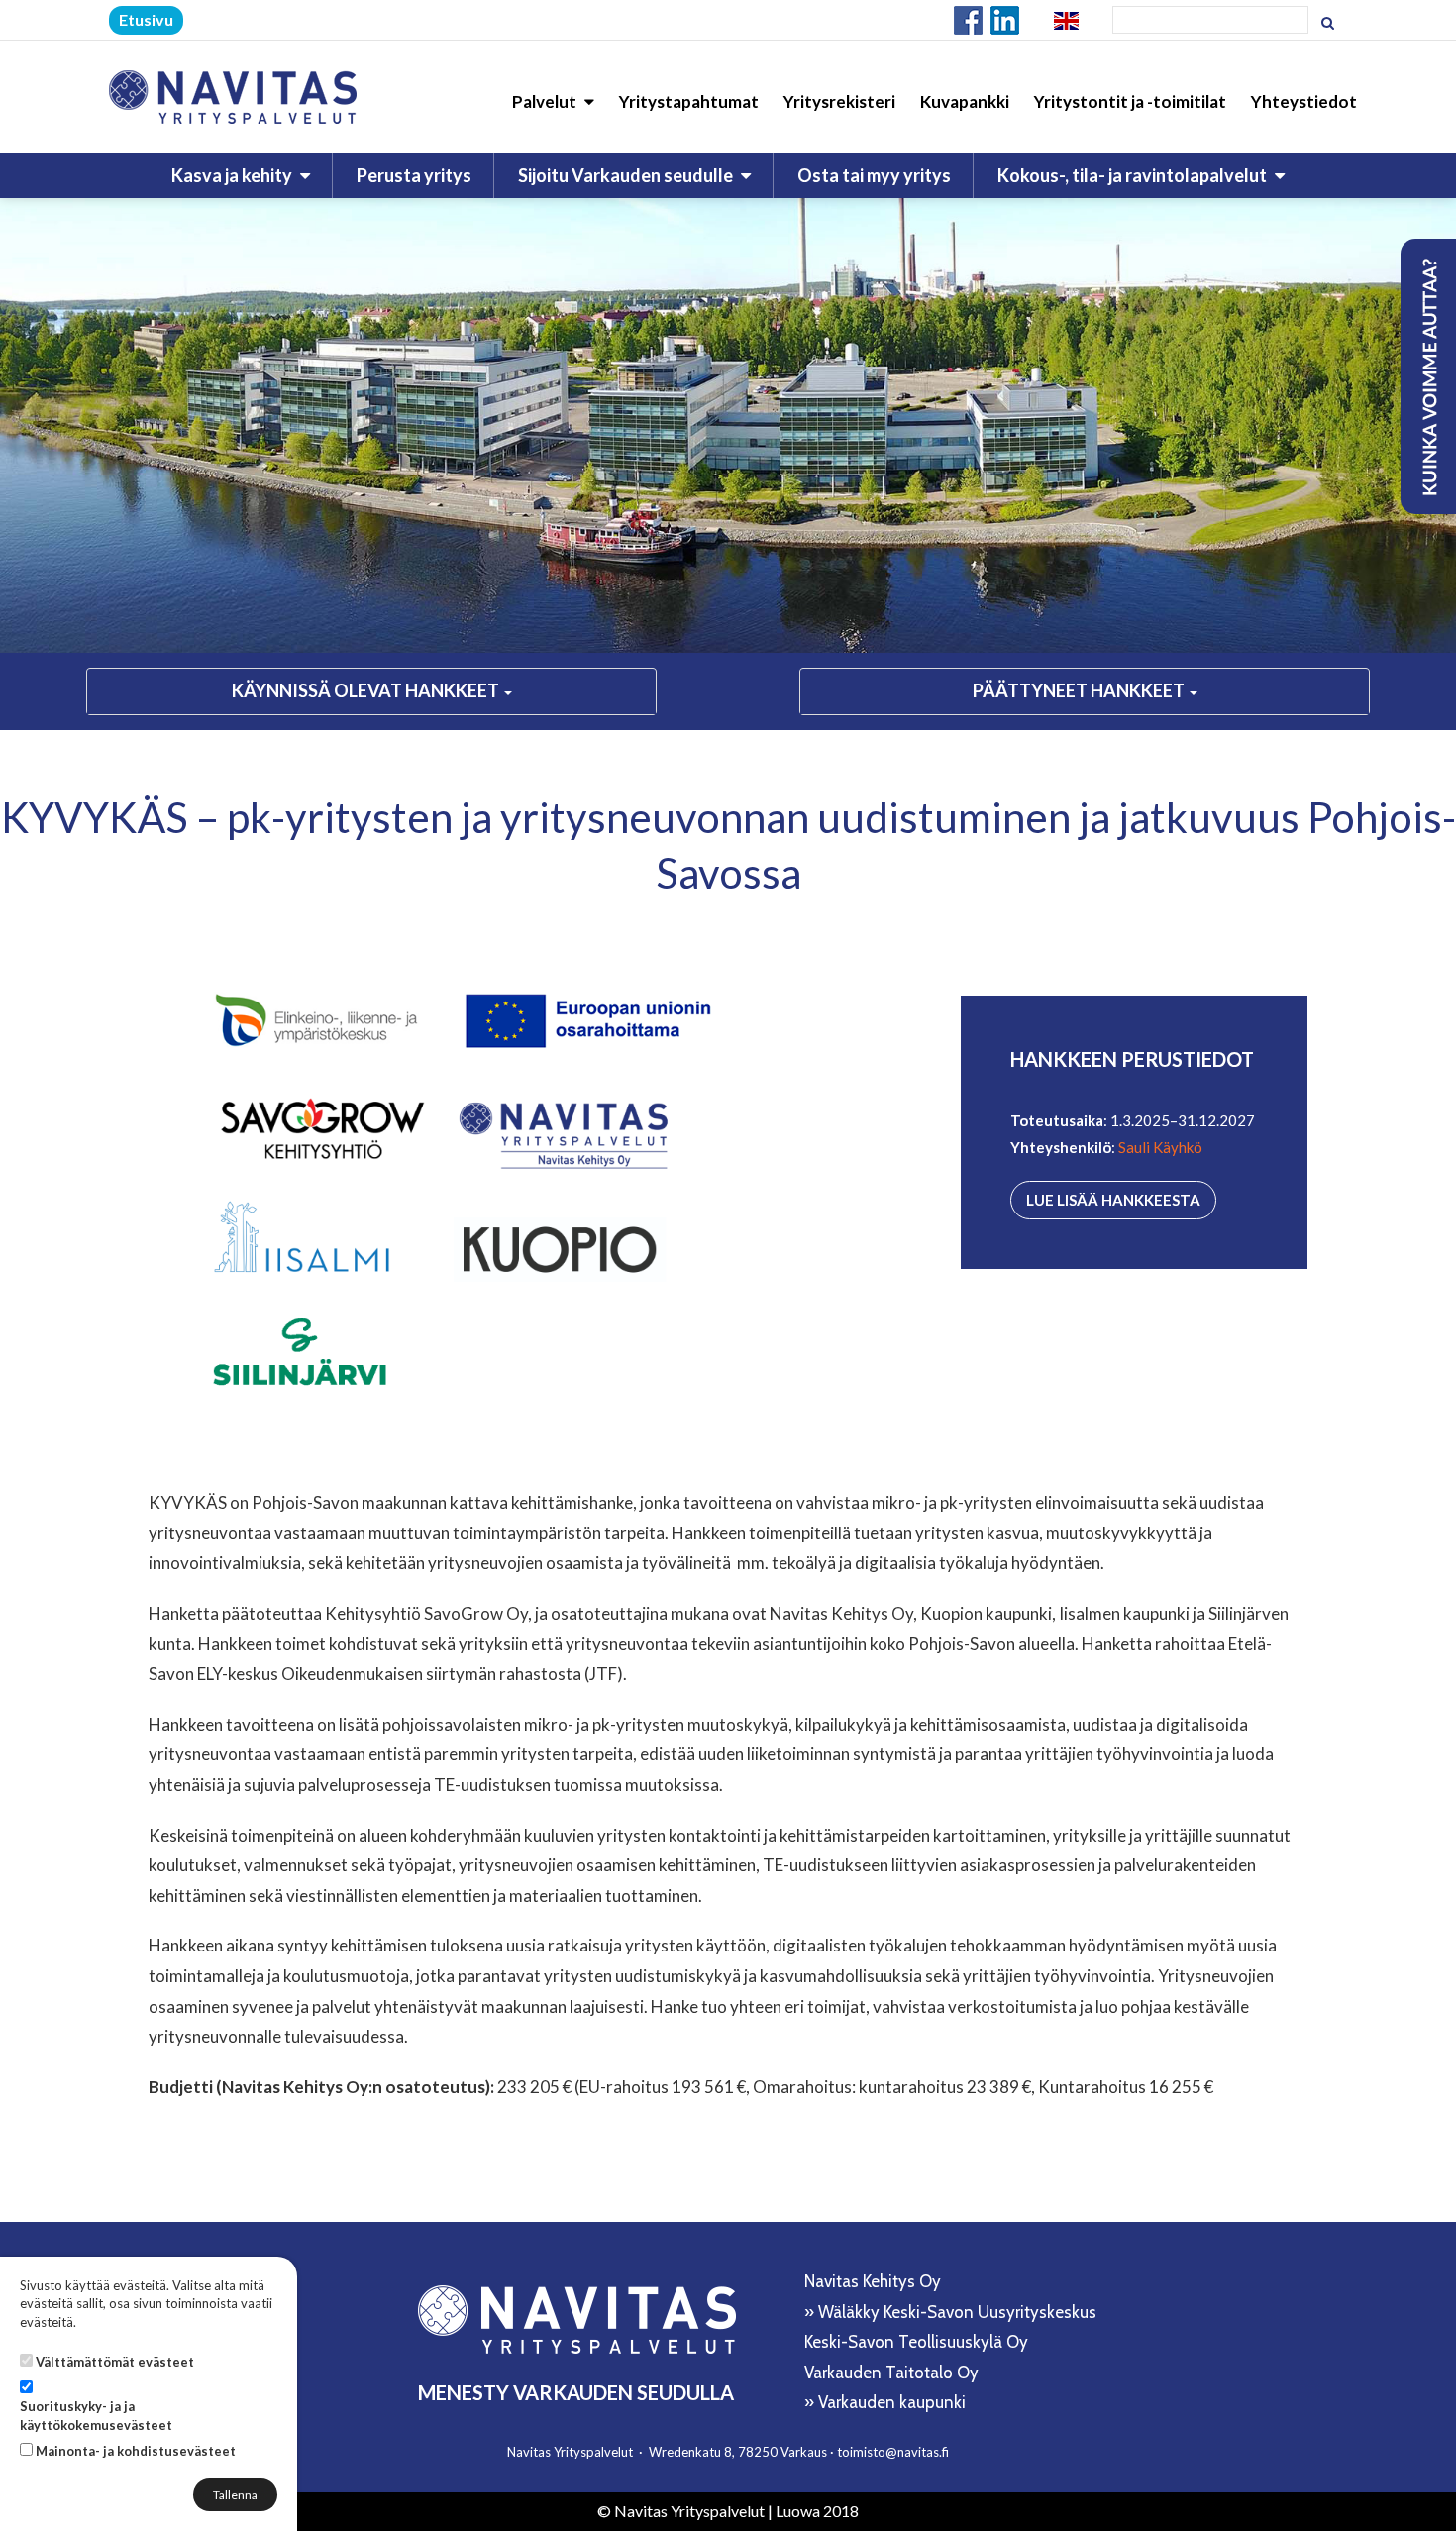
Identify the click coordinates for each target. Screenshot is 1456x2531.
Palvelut (546, 102)
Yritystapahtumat (689, 102)
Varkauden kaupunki (892, 2402)
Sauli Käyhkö (1160, 1147)
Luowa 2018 (817, 2511)
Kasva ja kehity (233, 175)
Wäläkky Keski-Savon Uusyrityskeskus (957, 2312)
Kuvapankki (965, 102)
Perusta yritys (414, 175)
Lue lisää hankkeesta (1113, 1200)
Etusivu (146, 19)
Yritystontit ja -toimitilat (1130, 102)
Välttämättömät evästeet (115, 2362)
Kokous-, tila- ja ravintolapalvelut (1134, 175)
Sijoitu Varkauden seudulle (627, 175)
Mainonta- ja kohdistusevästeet (136, 2451)
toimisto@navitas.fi (893, 2452)
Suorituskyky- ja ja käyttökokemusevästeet (96, 2416)
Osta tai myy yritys (874, 175)
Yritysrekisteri (839, 102)
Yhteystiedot (1304, 102)
